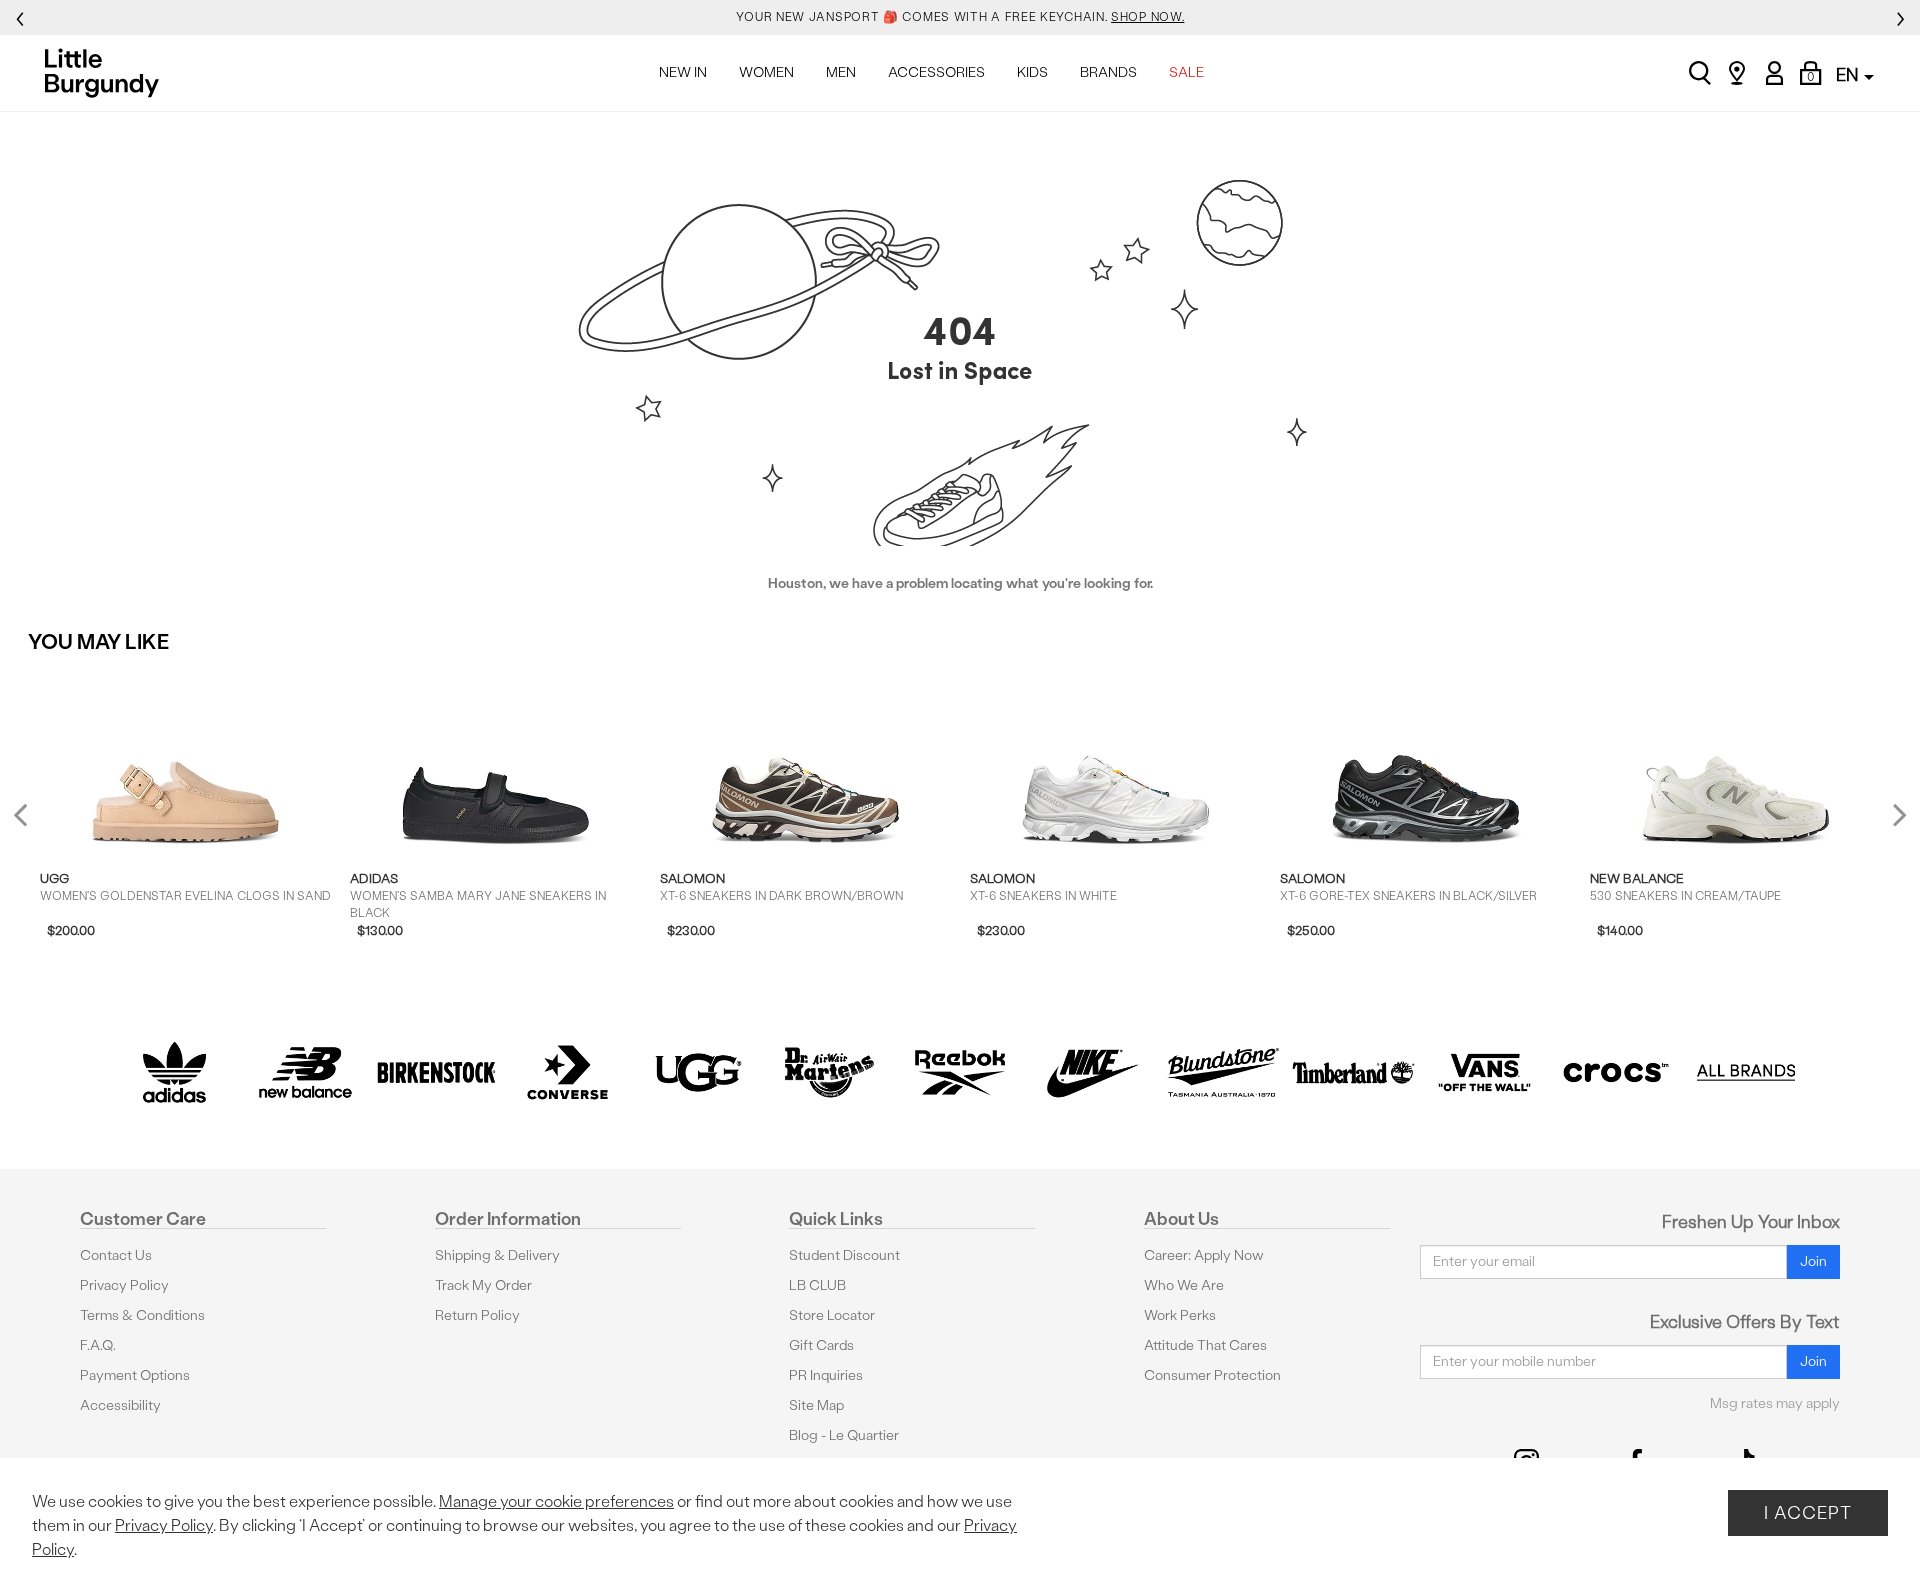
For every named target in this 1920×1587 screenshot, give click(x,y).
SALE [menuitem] (1186, 72)
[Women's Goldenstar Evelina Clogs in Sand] (185, 760)
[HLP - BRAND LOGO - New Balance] (305, 1072)
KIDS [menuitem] (1032, 72)
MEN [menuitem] (841, 72)
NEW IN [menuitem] (683, 72)
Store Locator (832, 1315)
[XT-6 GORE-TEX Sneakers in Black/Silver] (1425, 760)
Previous (33, 822)
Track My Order (483, 1285)
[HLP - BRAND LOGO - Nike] (1091, 1072)
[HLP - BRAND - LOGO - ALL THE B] (1746, 1072)
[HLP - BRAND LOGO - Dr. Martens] (829, 1072)
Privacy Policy (124, 1285)
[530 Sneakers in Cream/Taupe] (1735, 760)
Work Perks (1180, 1315)
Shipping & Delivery (497, 1255)
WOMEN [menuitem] (766, 72)
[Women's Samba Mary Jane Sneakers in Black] (495, 760)
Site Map (816, 1405)
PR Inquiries (826, 1375)
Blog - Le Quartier (844, 1435)
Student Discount (844, 1255)
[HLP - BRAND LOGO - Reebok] (960, 1072)
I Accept (1808, 1512)
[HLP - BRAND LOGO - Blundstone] (1222, 1072)
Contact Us (116, 1255)
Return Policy (477, 1315)
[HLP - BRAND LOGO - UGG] (698, 1072)
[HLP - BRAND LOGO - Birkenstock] (436, 1072)
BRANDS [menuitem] (1108, 72)
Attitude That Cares (1205, 1345)
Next (1895, 813)
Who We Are (1184, 1285)
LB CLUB (817, 1285)
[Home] (107, 73)
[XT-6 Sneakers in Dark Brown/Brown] (805, 760)
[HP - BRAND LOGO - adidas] (174, 1072)
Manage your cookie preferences (556, 1501)
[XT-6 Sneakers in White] (1115, 760)
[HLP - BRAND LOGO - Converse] (567, 1072)
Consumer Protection (1212, 1375)
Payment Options (135, 1375)
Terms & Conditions (142, 1315)
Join (1813, 1261)
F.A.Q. (98, 1345)
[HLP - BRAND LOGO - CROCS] (1615, 1072)
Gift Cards (821, 1345)
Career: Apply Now (1204, 1255)
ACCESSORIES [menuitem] (936, 72)
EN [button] (1849, 74)
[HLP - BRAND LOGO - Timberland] (1353, 1072)
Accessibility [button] (120, 1405)
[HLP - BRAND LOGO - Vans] (1484, 1072)
